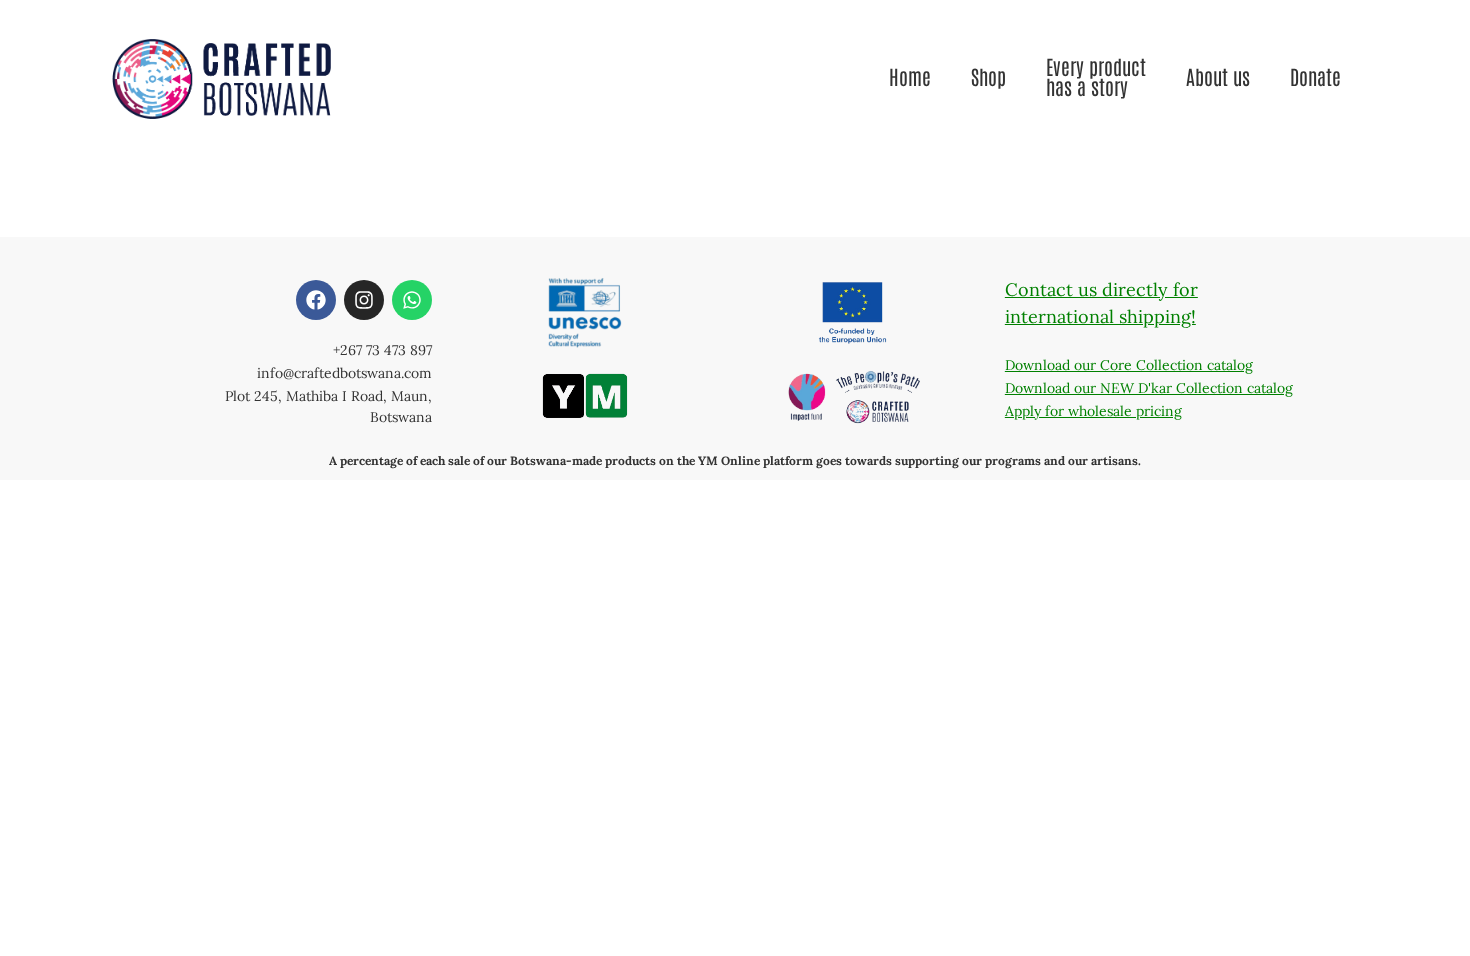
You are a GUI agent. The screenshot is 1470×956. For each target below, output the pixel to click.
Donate (1315, 76)
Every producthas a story (1096, 76)
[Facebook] (316, 300)
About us (1218, 76)
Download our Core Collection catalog (1129, 365)
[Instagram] (364, 300)
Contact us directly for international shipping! (1101, 303)
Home (910, 76)
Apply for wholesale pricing (1093, 411)
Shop (988, 76)
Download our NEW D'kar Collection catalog (1149, 388)
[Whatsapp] (412, 300)
